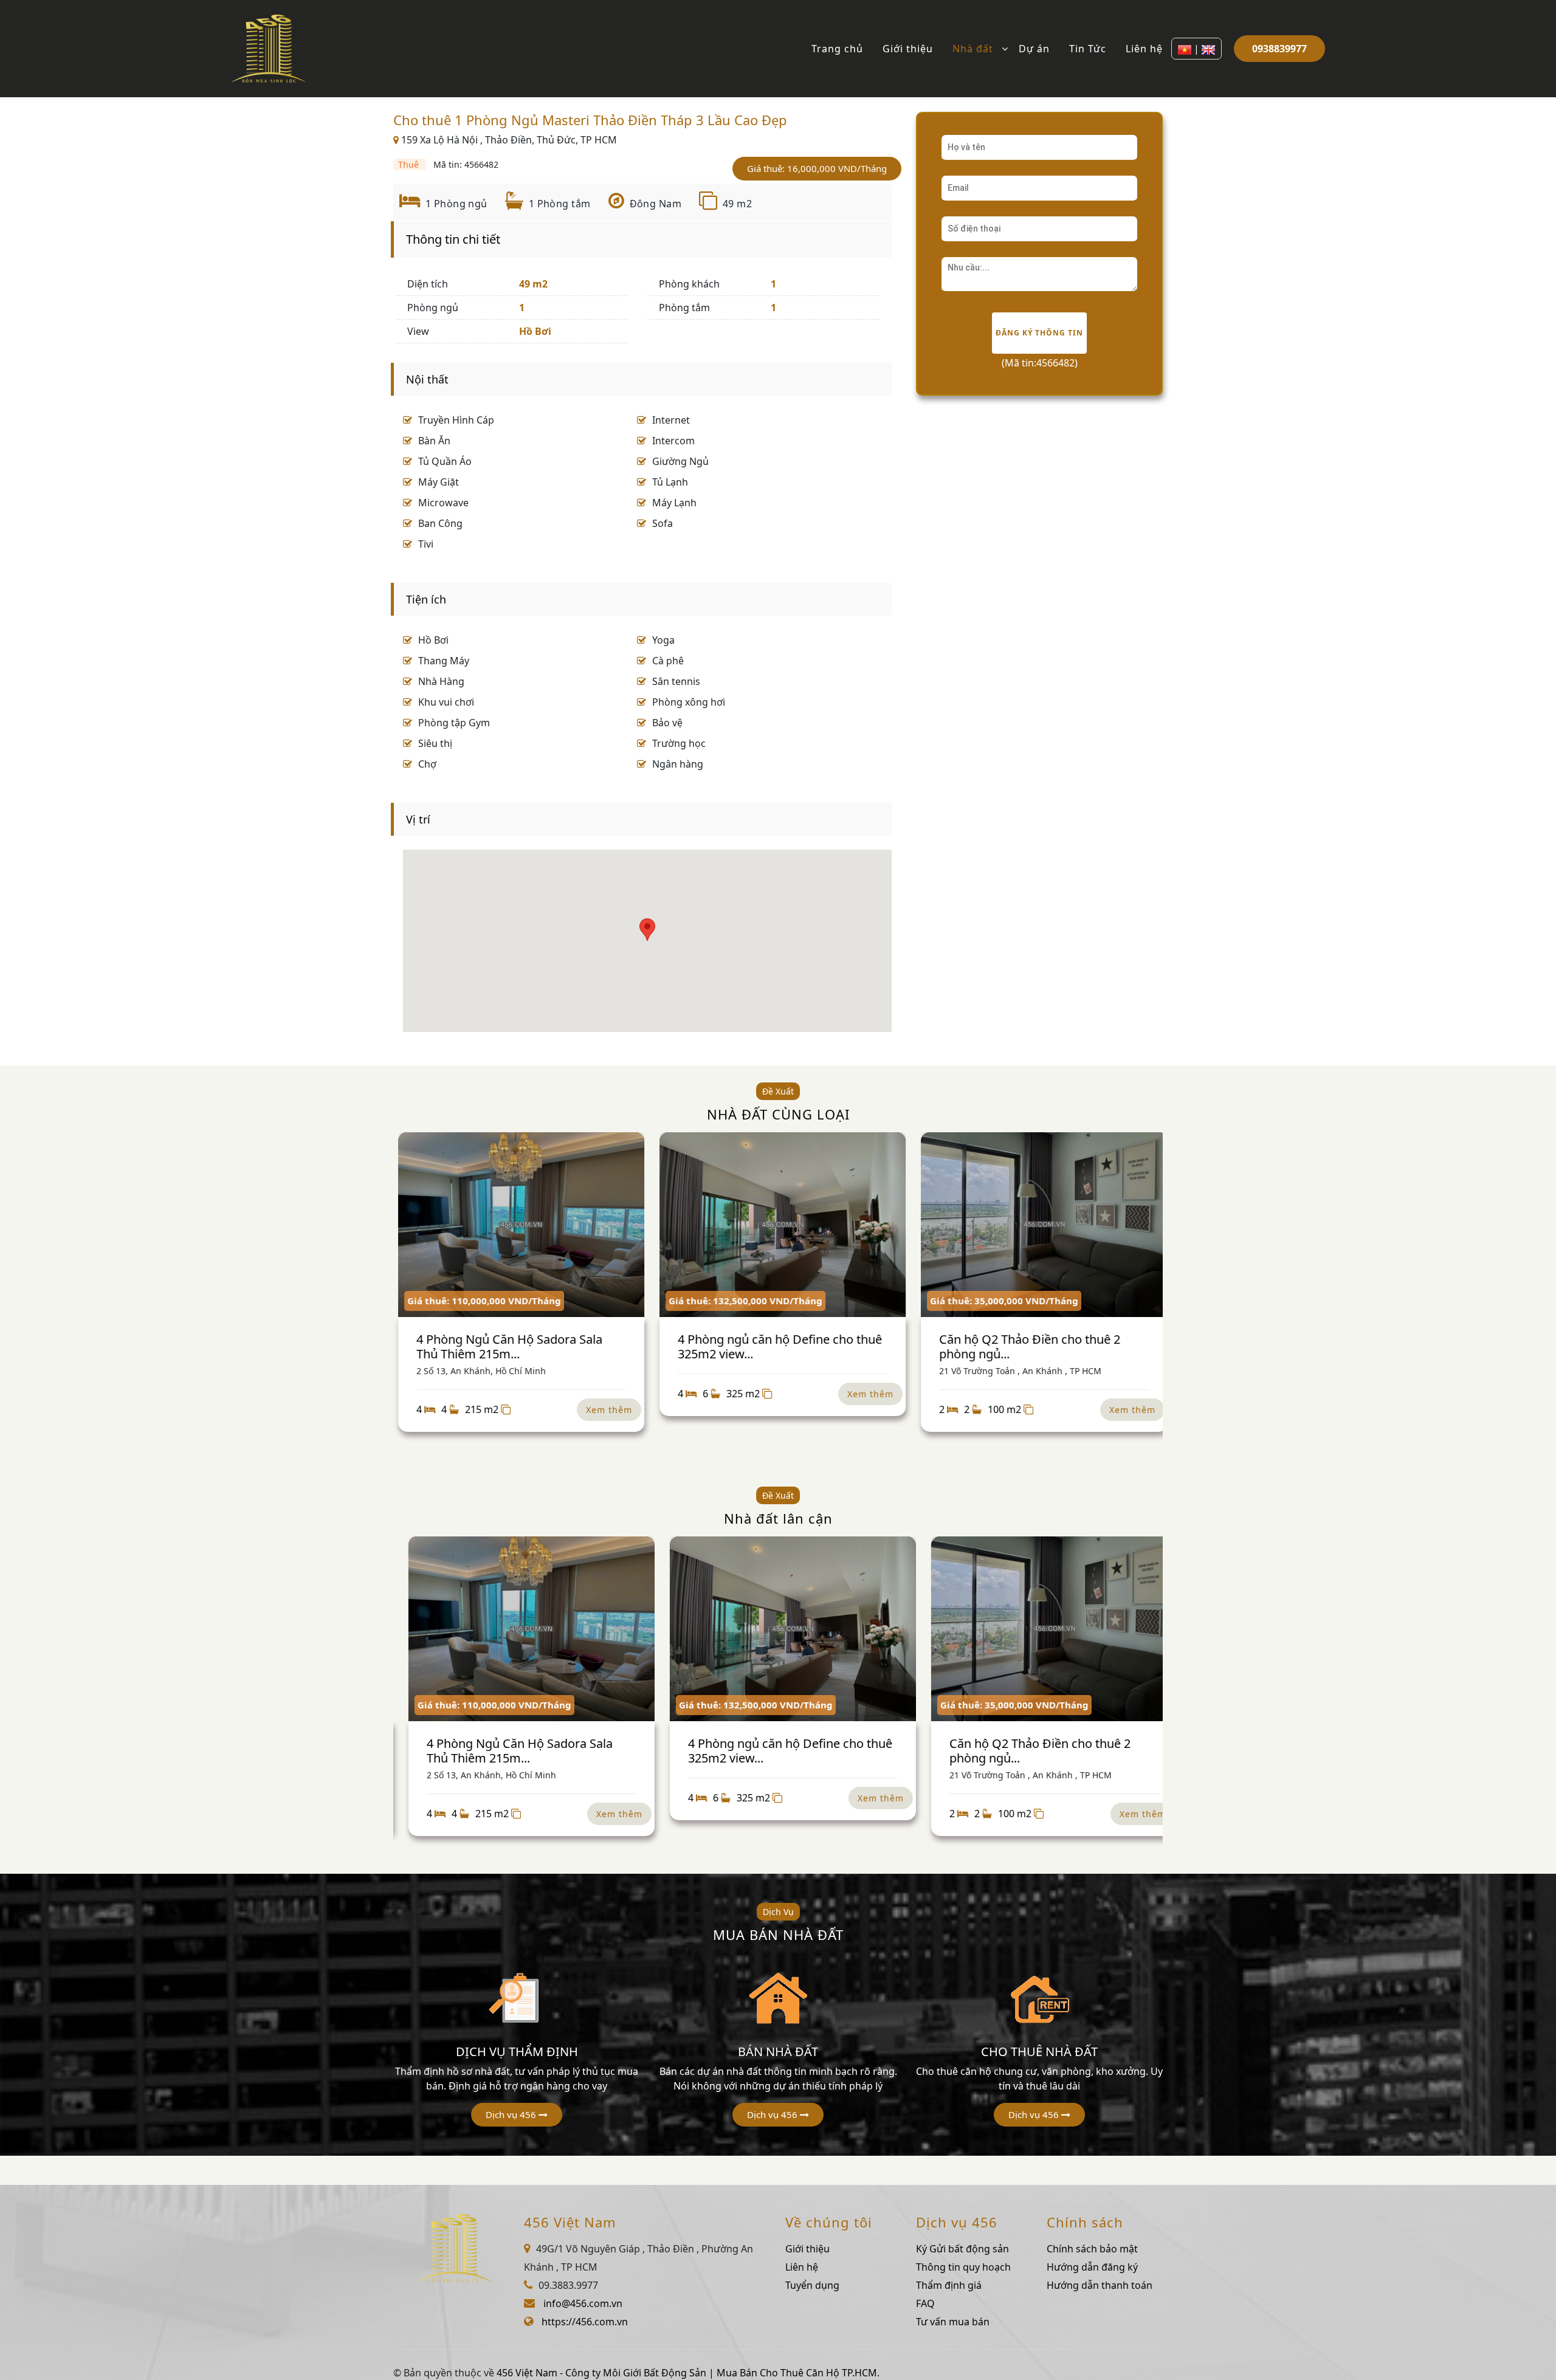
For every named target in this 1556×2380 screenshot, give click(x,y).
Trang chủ (837, 49)
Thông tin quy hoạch (963, 2267)
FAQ (925, 2303)
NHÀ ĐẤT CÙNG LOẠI (778, 1114)
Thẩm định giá (949, 2285)
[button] (517, 2115)
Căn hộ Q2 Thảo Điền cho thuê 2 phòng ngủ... (1025, 1346)
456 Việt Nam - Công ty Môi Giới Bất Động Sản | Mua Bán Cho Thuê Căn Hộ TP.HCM (687, 2373)
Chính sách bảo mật (1092, 2249)
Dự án (1034, 49)
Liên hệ (1144, 49)
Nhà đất (973, 49)
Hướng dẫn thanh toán (1100, 2285)
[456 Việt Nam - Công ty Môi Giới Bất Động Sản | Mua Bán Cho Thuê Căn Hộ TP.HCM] (269, 47)
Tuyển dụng (812, 2285)
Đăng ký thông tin (1039, 333)
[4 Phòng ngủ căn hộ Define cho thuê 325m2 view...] (778, 1225)
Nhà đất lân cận (778, 1518)
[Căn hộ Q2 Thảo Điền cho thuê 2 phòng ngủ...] (1040, 1225)
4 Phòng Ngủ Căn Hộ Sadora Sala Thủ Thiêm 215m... (505, 1346)
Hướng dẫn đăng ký (1092, 2267)
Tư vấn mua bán (953, 2322)
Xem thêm (605, 1410)
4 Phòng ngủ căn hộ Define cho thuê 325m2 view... (776, 1346)
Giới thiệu (908, 49)
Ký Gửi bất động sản (962, 2249)
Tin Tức (1088, 49)
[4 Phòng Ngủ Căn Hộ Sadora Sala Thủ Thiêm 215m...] (517, 1225)
